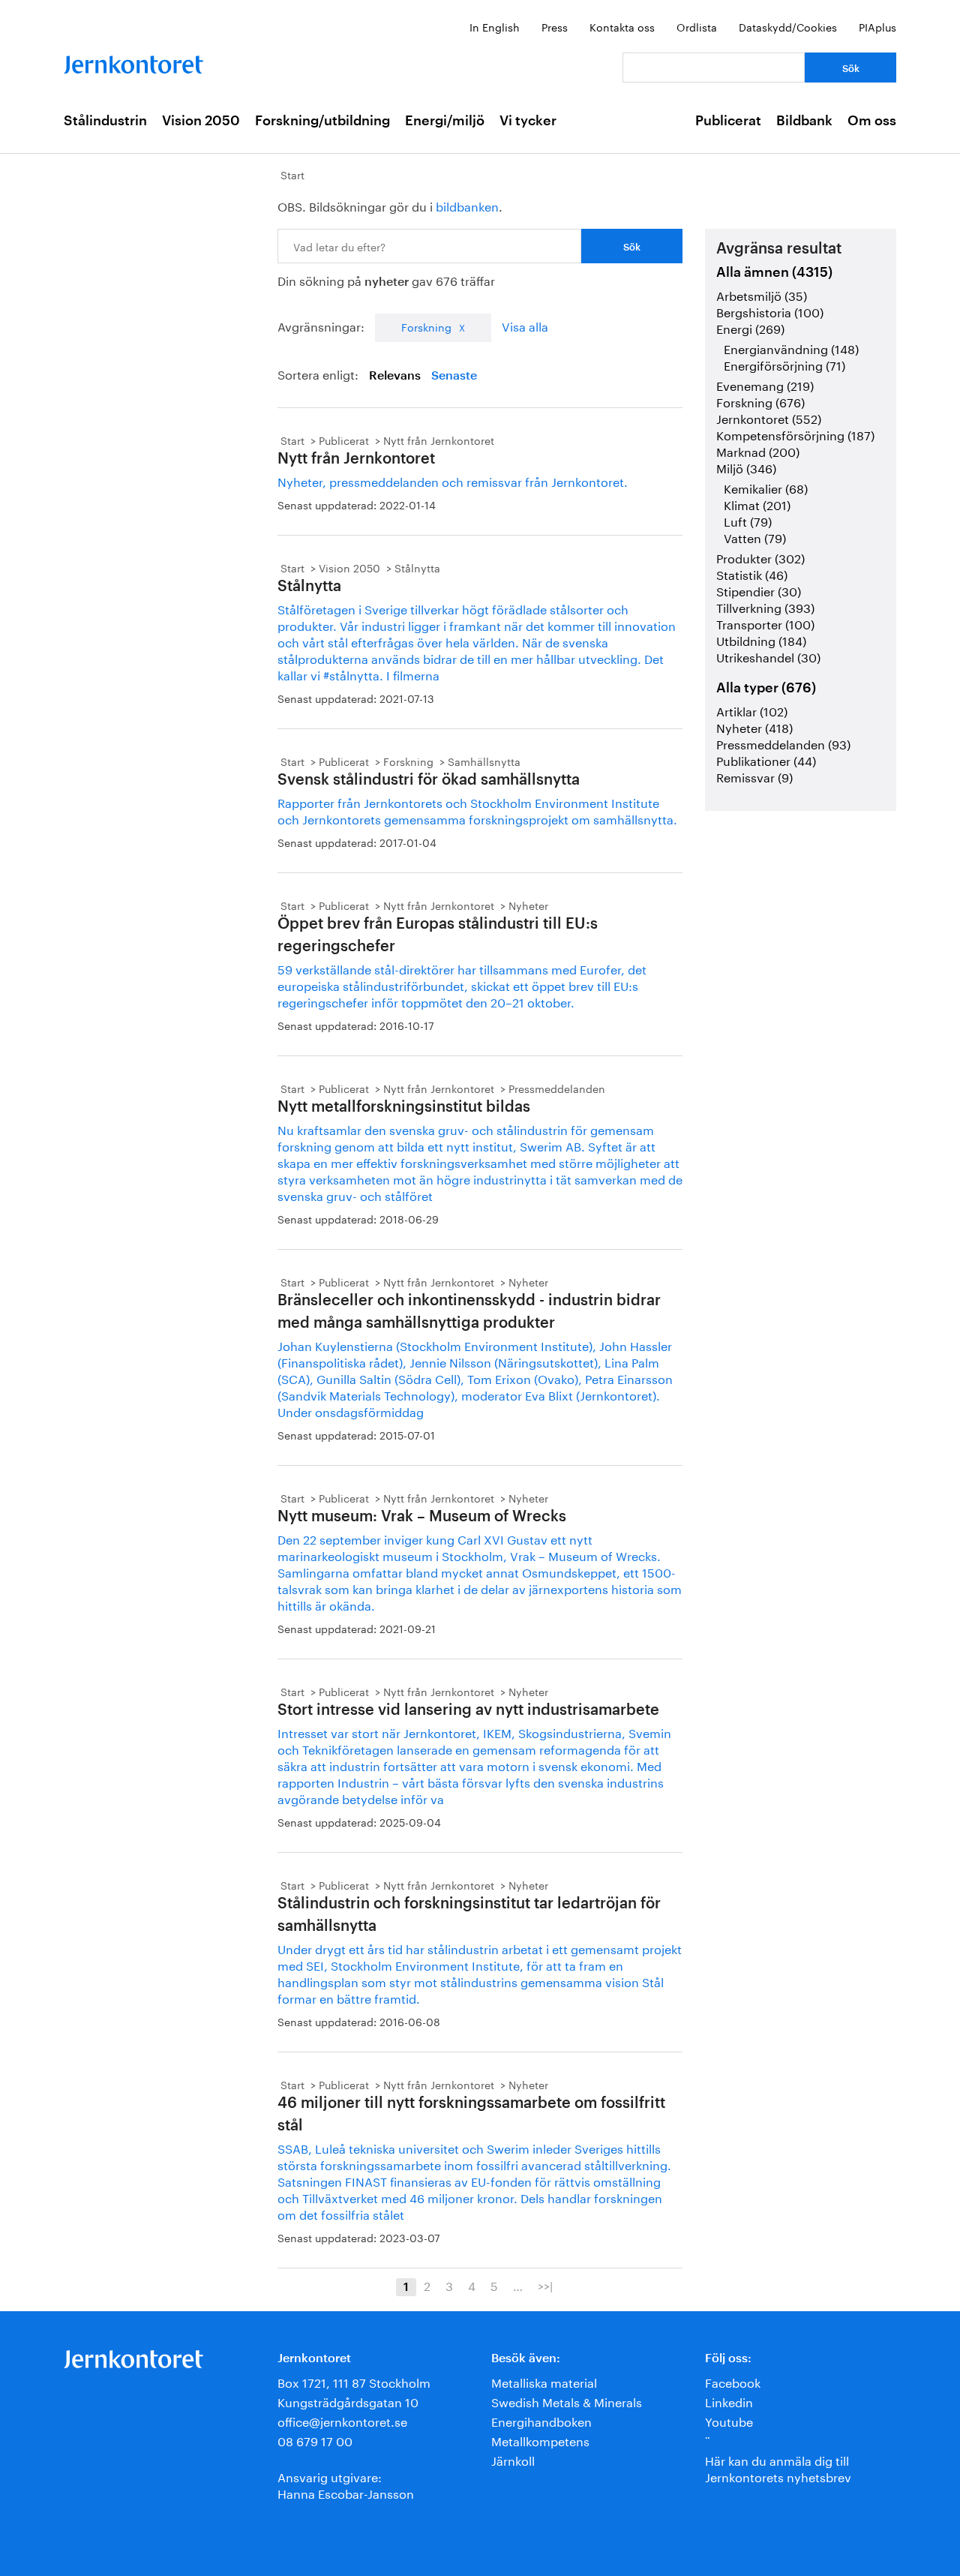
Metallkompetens (540, 2440)
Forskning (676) (760, 401)
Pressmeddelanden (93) (783, 743)
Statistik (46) (752, 573)
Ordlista (697, 26)
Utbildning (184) (761, 639)
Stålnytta (417, 567)
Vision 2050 (201, 121)
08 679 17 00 (315, 2440)
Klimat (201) (757, 504)
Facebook (733, 2381)
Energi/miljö (445, 121)
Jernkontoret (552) (769, 417)
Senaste (454, 376)
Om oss (872, 121)
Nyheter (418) (754, 727)
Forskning (426, 326)
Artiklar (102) (752, 710)
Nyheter (528, 905)
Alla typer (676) (766, 688)
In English (495, 26)
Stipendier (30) (759, 590)
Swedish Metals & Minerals (567, 2401)
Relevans (395, 376)
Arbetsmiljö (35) (762, 294)
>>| (545, 2285)
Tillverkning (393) (765, 606)
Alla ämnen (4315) (774, 272)
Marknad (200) (758, 450)
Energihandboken (541, 2420)
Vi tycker (528, 121)
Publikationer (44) (766, 760)
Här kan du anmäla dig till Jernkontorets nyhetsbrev (778, 2468)
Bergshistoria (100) (770, 311)
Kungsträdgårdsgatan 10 (348, 2401)
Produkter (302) (760, 557)
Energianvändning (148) (791, 348)
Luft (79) (748, 520)
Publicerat (728, 121)
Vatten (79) (755, 537)
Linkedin (729, 2401)
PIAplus (877, 26)
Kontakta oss (622, 26)
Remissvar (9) (754, 776)
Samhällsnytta (484, 761)
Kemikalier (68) (766, 487)
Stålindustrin (105, 121)
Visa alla (525, 325)
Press (555, 26)
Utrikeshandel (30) (768, 656)
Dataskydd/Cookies (788, 26)
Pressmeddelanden (557, 1088)
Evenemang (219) (765, 384)
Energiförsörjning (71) (784, 364)
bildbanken (467, 205)
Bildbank (804, 121)
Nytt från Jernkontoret (439, 440)
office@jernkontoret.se (342, 2420)
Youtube (729, 2420)
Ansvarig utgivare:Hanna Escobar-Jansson (346, 2484)
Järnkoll (513, 2459)
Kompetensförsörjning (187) (795, 434)
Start (292, 174)
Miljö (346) (746, 467)
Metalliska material (544, 2381)
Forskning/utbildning (322, 121)
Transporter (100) (765, 623)
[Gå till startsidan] (133, 61)
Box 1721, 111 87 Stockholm (354, 2381)
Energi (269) (750, 327)
